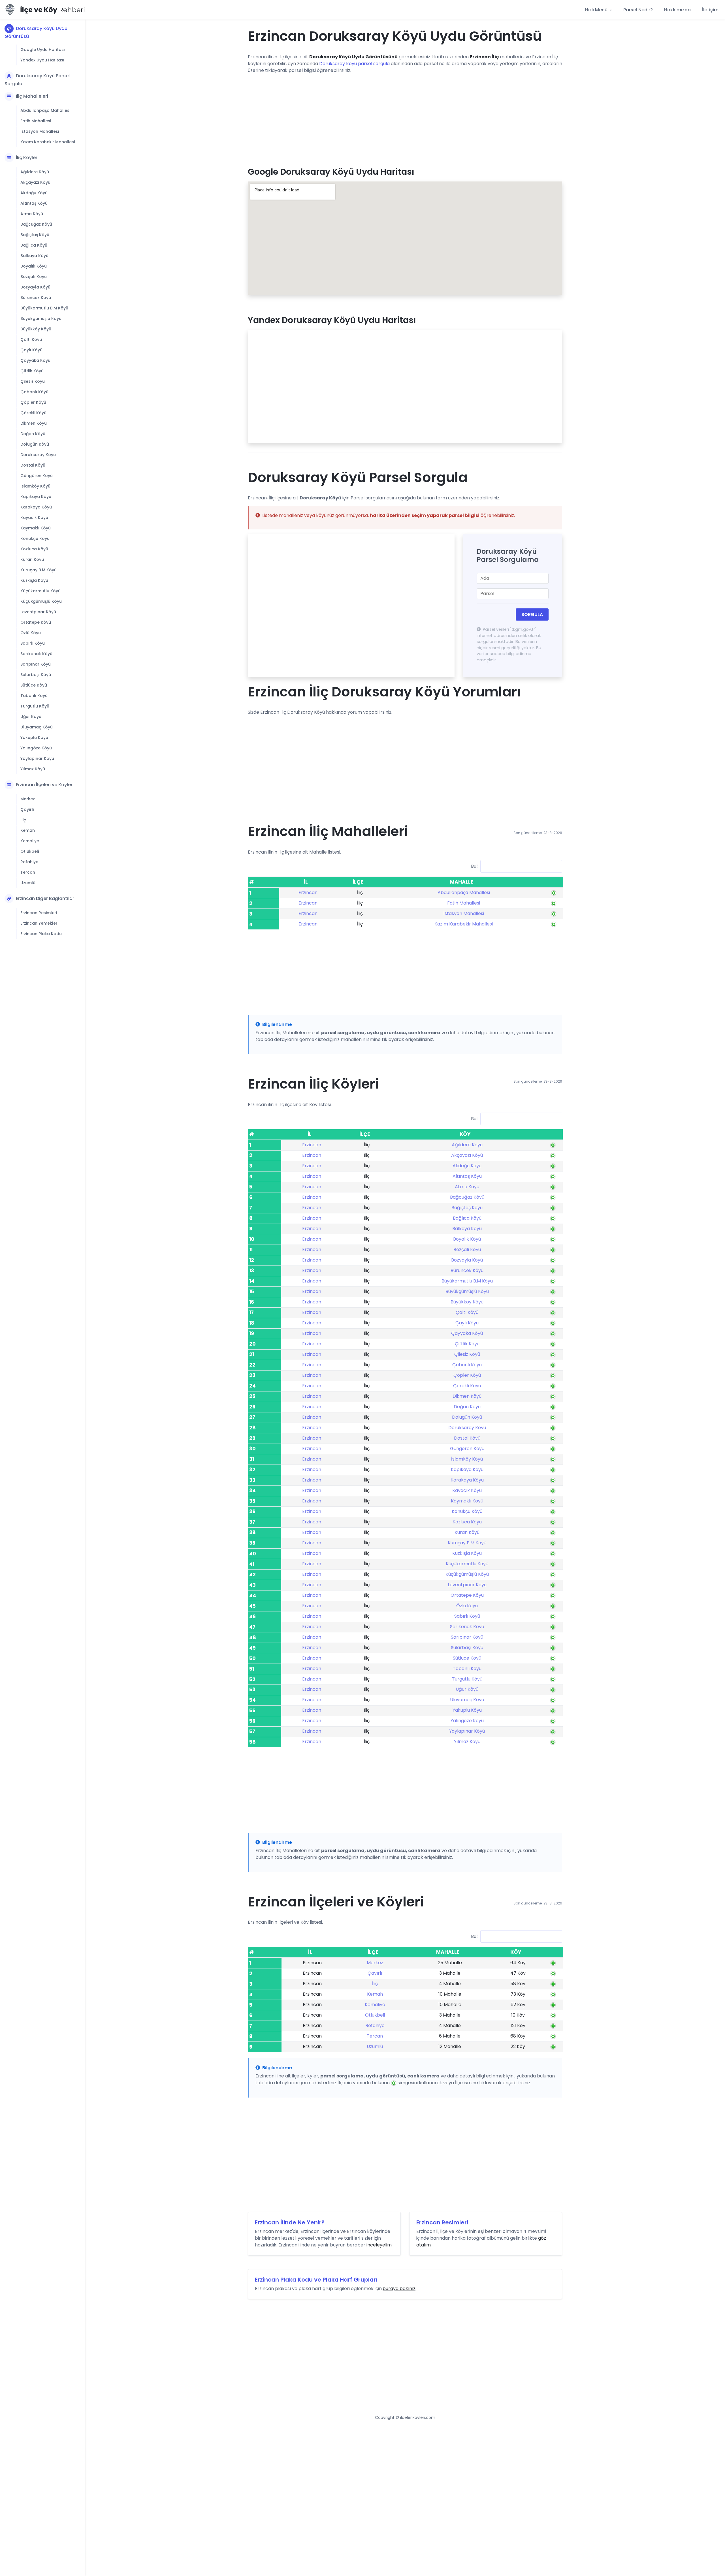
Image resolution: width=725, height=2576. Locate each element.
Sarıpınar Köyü (36, 664)
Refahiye (29, 862)
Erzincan (308, 892)
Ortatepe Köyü (36, 622)
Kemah (28, 830)
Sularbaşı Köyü (36, 675)
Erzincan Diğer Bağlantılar (45, 898)
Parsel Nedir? (638, 10)
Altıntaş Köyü (34, 203)
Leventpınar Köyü (38, 612)
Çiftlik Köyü (32, 371)
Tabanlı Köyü (34, 696)
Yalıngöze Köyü (36, 748)
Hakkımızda (677, 10)
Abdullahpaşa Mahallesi (45, 110)
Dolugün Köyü (35, 444)
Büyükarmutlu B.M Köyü (44, 308)
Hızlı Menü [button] (597, 10)
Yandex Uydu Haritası (42, 60)
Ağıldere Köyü (35, 172)
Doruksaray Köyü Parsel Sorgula (37, 80)
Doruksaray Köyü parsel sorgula (354, 64)
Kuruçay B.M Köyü (39, 570)
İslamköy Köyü (35, 486)
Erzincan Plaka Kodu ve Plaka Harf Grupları (316, 2280)
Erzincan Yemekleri (39, 923)
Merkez (28, 799)
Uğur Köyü (31, 717)
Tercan (28, 872)
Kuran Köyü (32, 559)
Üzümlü (28, 883)
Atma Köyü (32, 214)
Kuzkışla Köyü (34, 580)
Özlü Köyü (31, 633)
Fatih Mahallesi (36, 121)
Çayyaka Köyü (35, 360)
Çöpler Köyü (33, 402)
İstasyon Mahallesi (40, 131)
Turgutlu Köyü (35, 706)
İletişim (710, 10)
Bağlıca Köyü (34, 245)
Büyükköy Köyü (36, 329)
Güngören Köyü (37, 476)
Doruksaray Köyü (38, 455)
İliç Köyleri (27, 158)
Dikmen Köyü (34, 423)
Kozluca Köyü (34, 549)
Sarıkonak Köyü (36, 654)
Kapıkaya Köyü (36, 497)
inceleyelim (379, 2245)
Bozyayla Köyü (35, 287)
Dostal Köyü (33, 465)
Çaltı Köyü (31, 339)
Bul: (475, 866)
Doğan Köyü (33, 434)
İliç (23, 820)
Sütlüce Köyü (34, 685)
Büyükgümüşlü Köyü (41, 318)
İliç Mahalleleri (32, 96)
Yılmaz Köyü (33, 769)
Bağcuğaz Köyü (36, 224)
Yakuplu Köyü (34, 737)
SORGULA (532, 614)
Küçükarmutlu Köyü (40, 591)
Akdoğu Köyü (34, 193)
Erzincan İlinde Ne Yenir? (290, 2222)
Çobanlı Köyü (34, 392)
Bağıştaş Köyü (35, 235)
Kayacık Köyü (34, 518)
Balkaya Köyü (34, 256)
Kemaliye (30, 841)
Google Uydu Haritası (43, 50)
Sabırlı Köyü (33, 643)
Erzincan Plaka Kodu (41, 934)
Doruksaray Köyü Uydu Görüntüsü (36, 32)
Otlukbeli (30, 851)
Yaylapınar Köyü (37, 758)
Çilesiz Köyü (33, 381)
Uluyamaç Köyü (37, 727)
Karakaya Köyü (36, 507)
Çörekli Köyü (33, 413)
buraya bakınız (399, 2289)
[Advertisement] (405, 118)
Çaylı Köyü (31, 350)
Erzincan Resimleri (39, 913)
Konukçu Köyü (35, 538)
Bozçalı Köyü (34, 277)
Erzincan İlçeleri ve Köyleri (45, 785)
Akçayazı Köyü (35, 182)
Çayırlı (27, 809)
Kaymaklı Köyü (36, 528)
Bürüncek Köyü (36, 298)
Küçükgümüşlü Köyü (41, 601)
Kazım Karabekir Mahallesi (48, 142)
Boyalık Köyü (34, 266)
